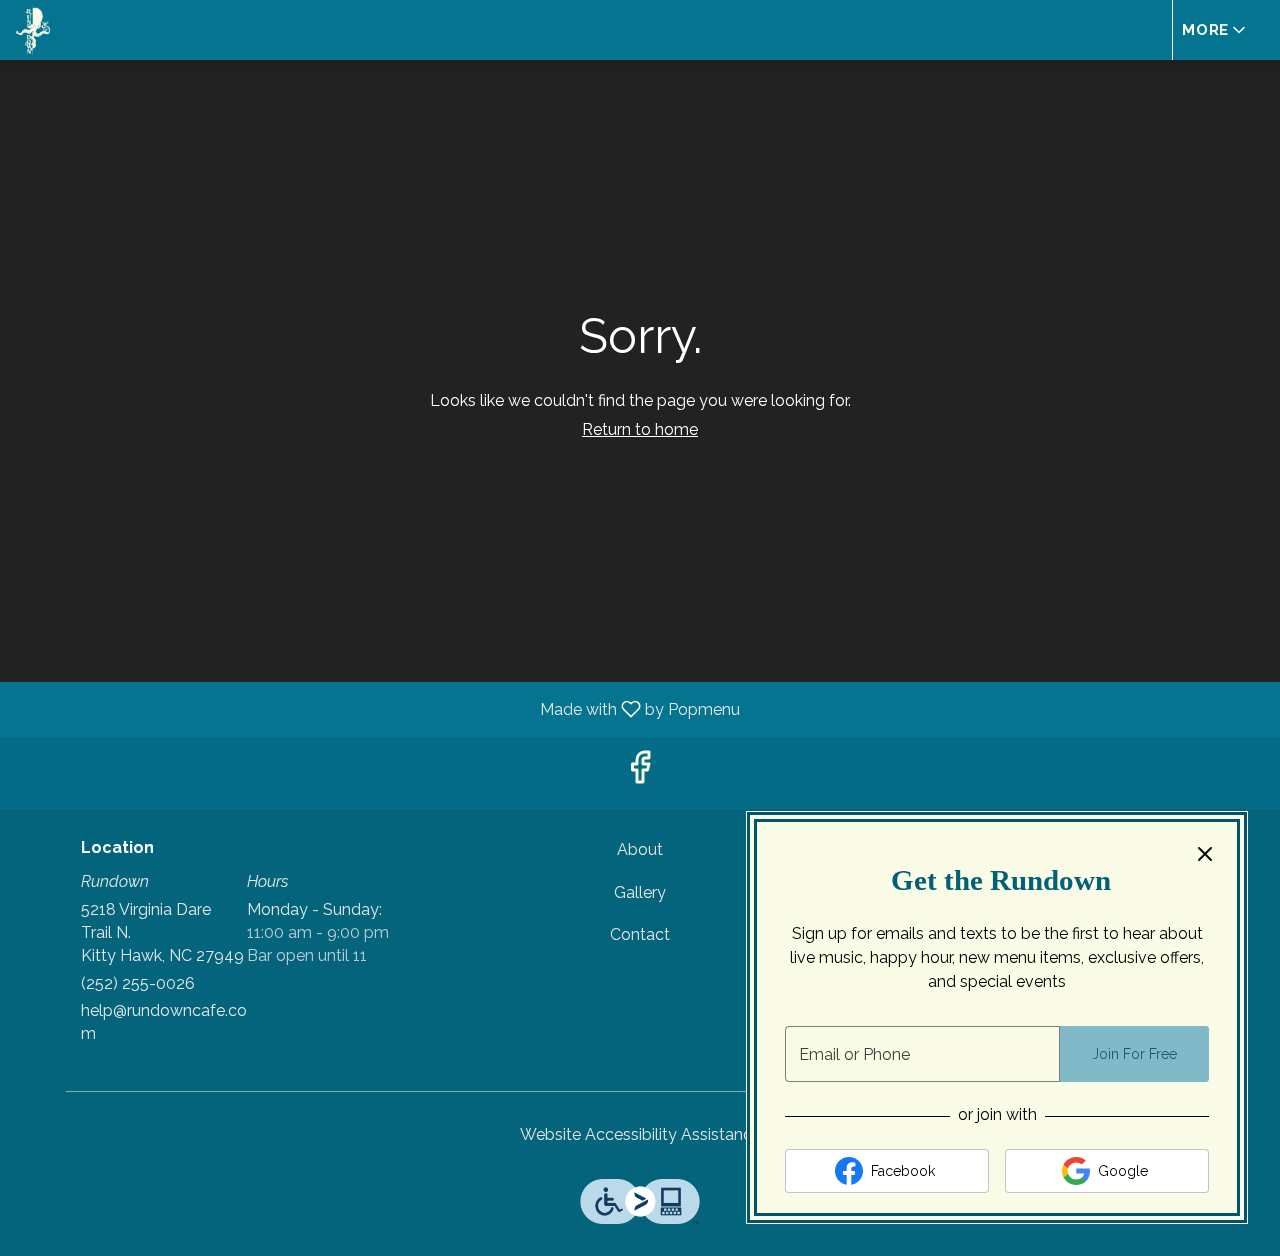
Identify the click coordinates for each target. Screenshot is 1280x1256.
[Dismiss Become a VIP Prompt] (1205, 854)
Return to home (640, 429)
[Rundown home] (106, 30)
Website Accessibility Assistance (640, 1134)
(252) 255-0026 (138, 983)
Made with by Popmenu (377, 708)
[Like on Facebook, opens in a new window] (640, 772)
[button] (1215, 30)
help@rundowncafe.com (164, 1022)
